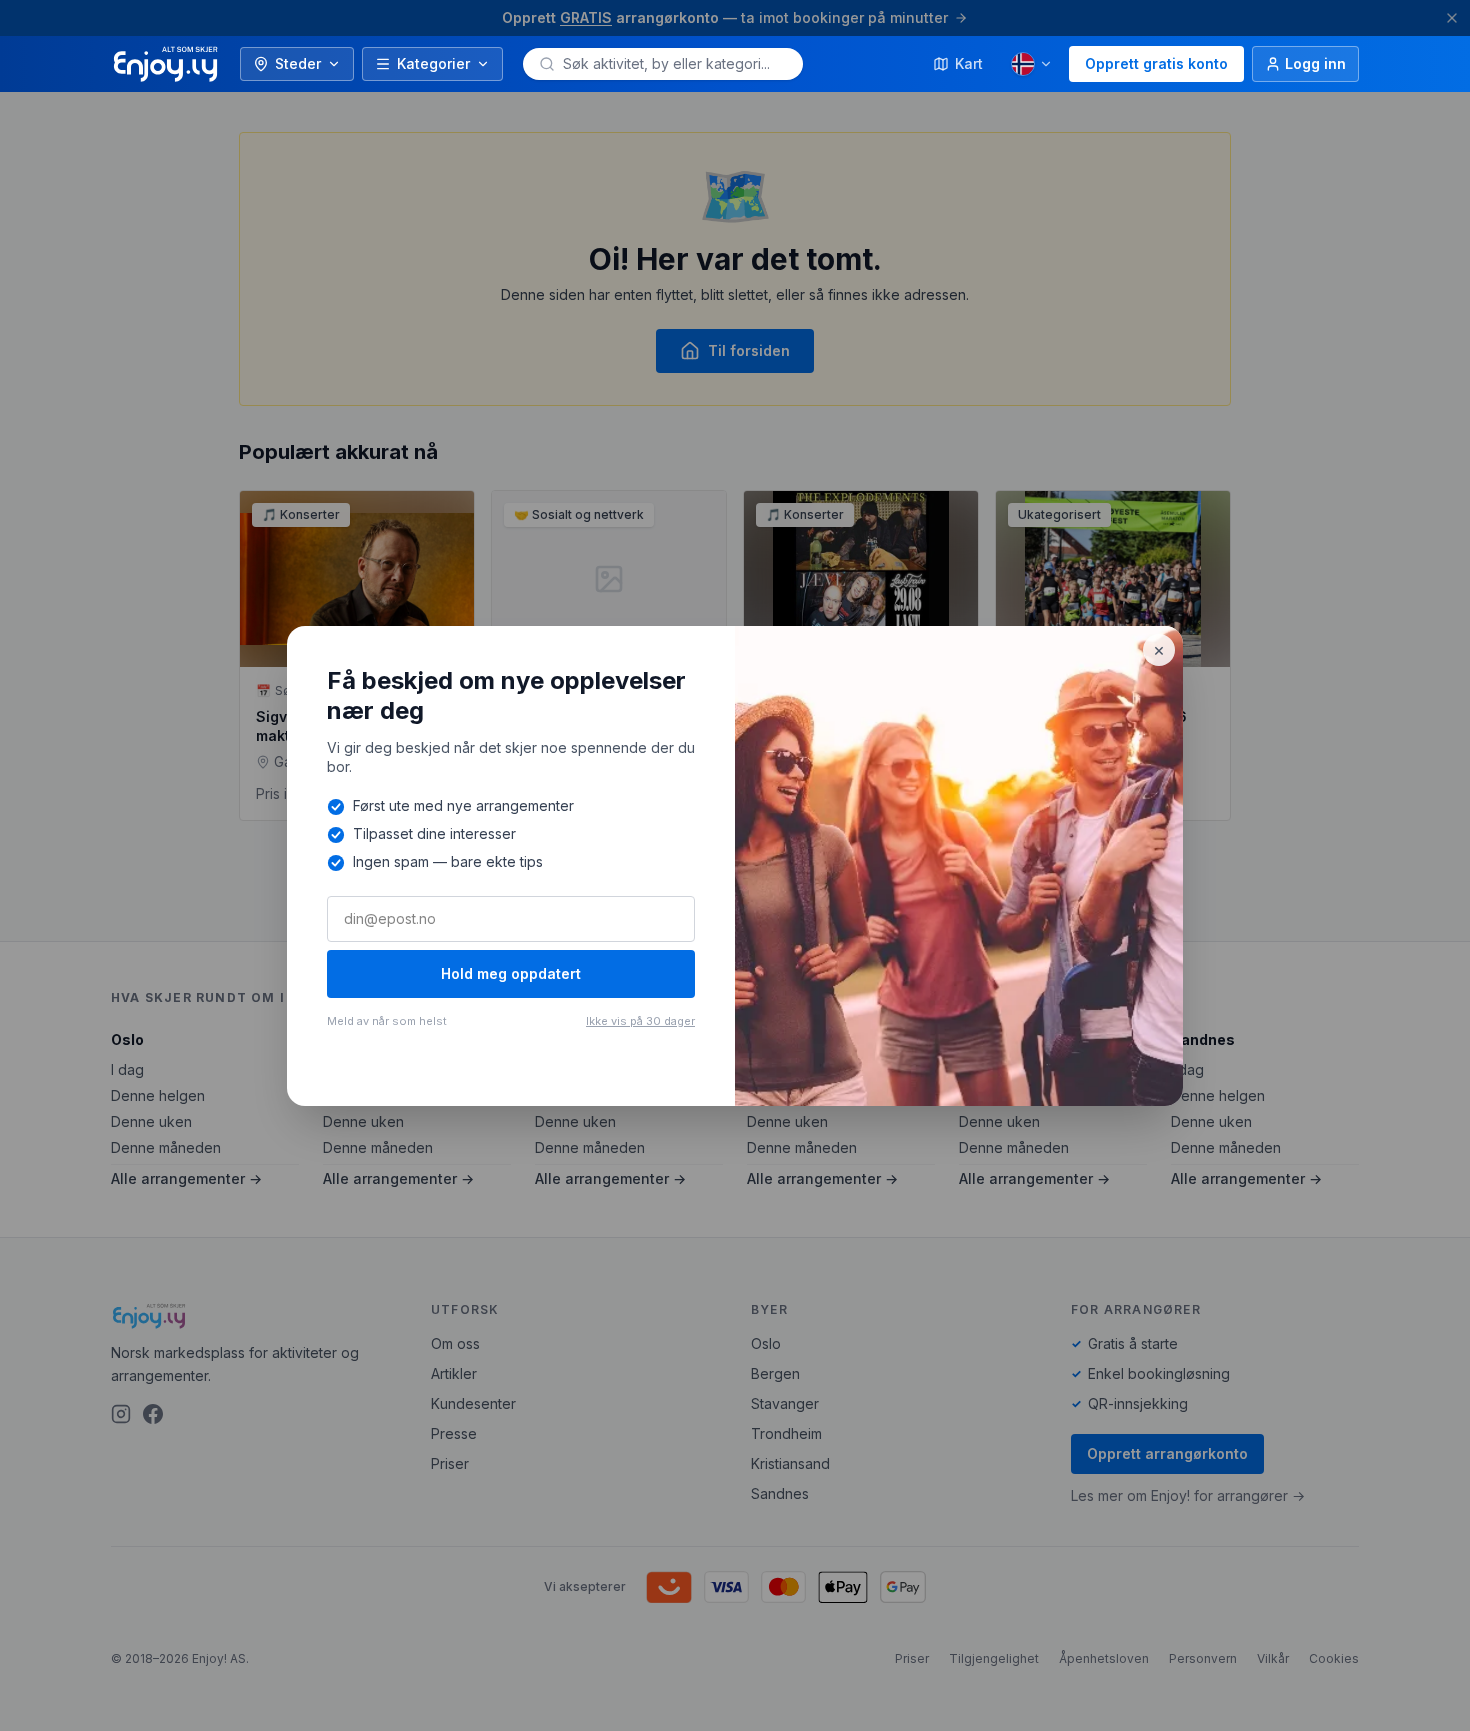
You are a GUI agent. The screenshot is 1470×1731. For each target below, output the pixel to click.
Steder (298, 63)
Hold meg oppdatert (511, 973)
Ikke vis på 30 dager (640, 1021)
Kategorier (433, 63)
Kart (969, 63)
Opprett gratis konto (1156, 63)
